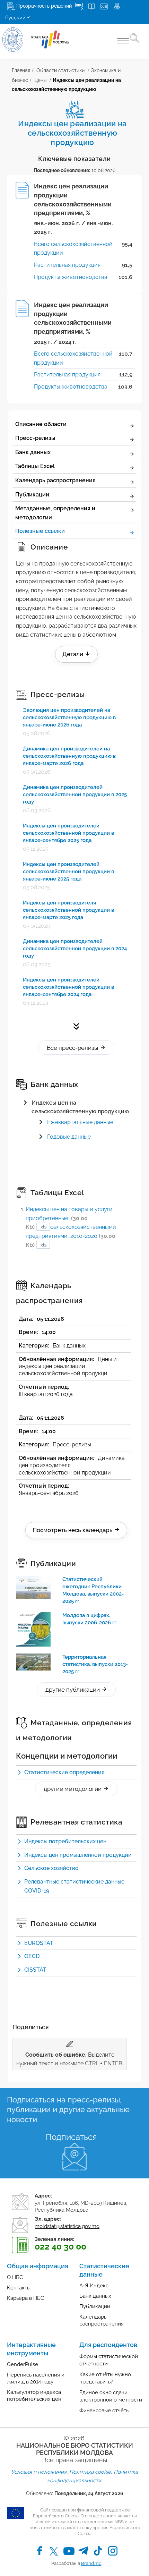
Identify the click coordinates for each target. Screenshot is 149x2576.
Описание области (41, 424)
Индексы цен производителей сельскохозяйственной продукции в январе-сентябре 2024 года (68, 987)
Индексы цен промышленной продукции (78, 1855)
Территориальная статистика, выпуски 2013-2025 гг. (95, 1664)
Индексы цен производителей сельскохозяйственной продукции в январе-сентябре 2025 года (68, 833)
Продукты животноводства (71, 277)
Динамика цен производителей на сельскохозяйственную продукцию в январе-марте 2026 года (69, 756)
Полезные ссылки (40, 531)
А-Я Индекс (94, 2286)
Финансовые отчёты (104, 2411)
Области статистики (60, 70)
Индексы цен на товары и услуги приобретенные (69, 1218)
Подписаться (71, 2137)
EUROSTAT (39, 1943)
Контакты (19, 2288)
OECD (32, 1956)
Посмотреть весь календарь (73, 1530)
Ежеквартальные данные (80, 1122)
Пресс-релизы (35, 438)
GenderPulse (23, 2364)
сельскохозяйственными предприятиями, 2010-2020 (71, 1236)
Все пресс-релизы (73, 1048)
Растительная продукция (67, 265)
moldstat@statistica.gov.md (67, 2226)
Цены (40, 80)
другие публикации (73, 1690)
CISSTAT (35, 1970)
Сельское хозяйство (51, 1868)
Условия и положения (39, 2472)
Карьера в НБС (25, 2298)
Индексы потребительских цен (65, 1841)
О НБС (15, 2277)
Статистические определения (64, 1772)
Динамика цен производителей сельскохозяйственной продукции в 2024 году (75, 949)
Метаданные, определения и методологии (55, 513)
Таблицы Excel (35, 466)
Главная (21, 70)
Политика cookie (90, 2472)
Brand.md (91, 2563)
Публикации (32, 495)
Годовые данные (69, 1137)
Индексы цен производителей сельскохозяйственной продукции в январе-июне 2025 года (68, 872)
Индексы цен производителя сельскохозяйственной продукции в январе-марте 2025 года (68, 910)
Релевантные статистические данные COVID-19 (74, 1886)
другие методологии (73, 1789)
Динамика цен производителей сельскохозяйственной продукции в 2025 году (75, 794)
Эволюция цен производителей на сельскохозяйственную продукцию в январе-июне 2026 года (69, 717)
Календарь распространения (55, 480)
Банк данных (33, 452)
